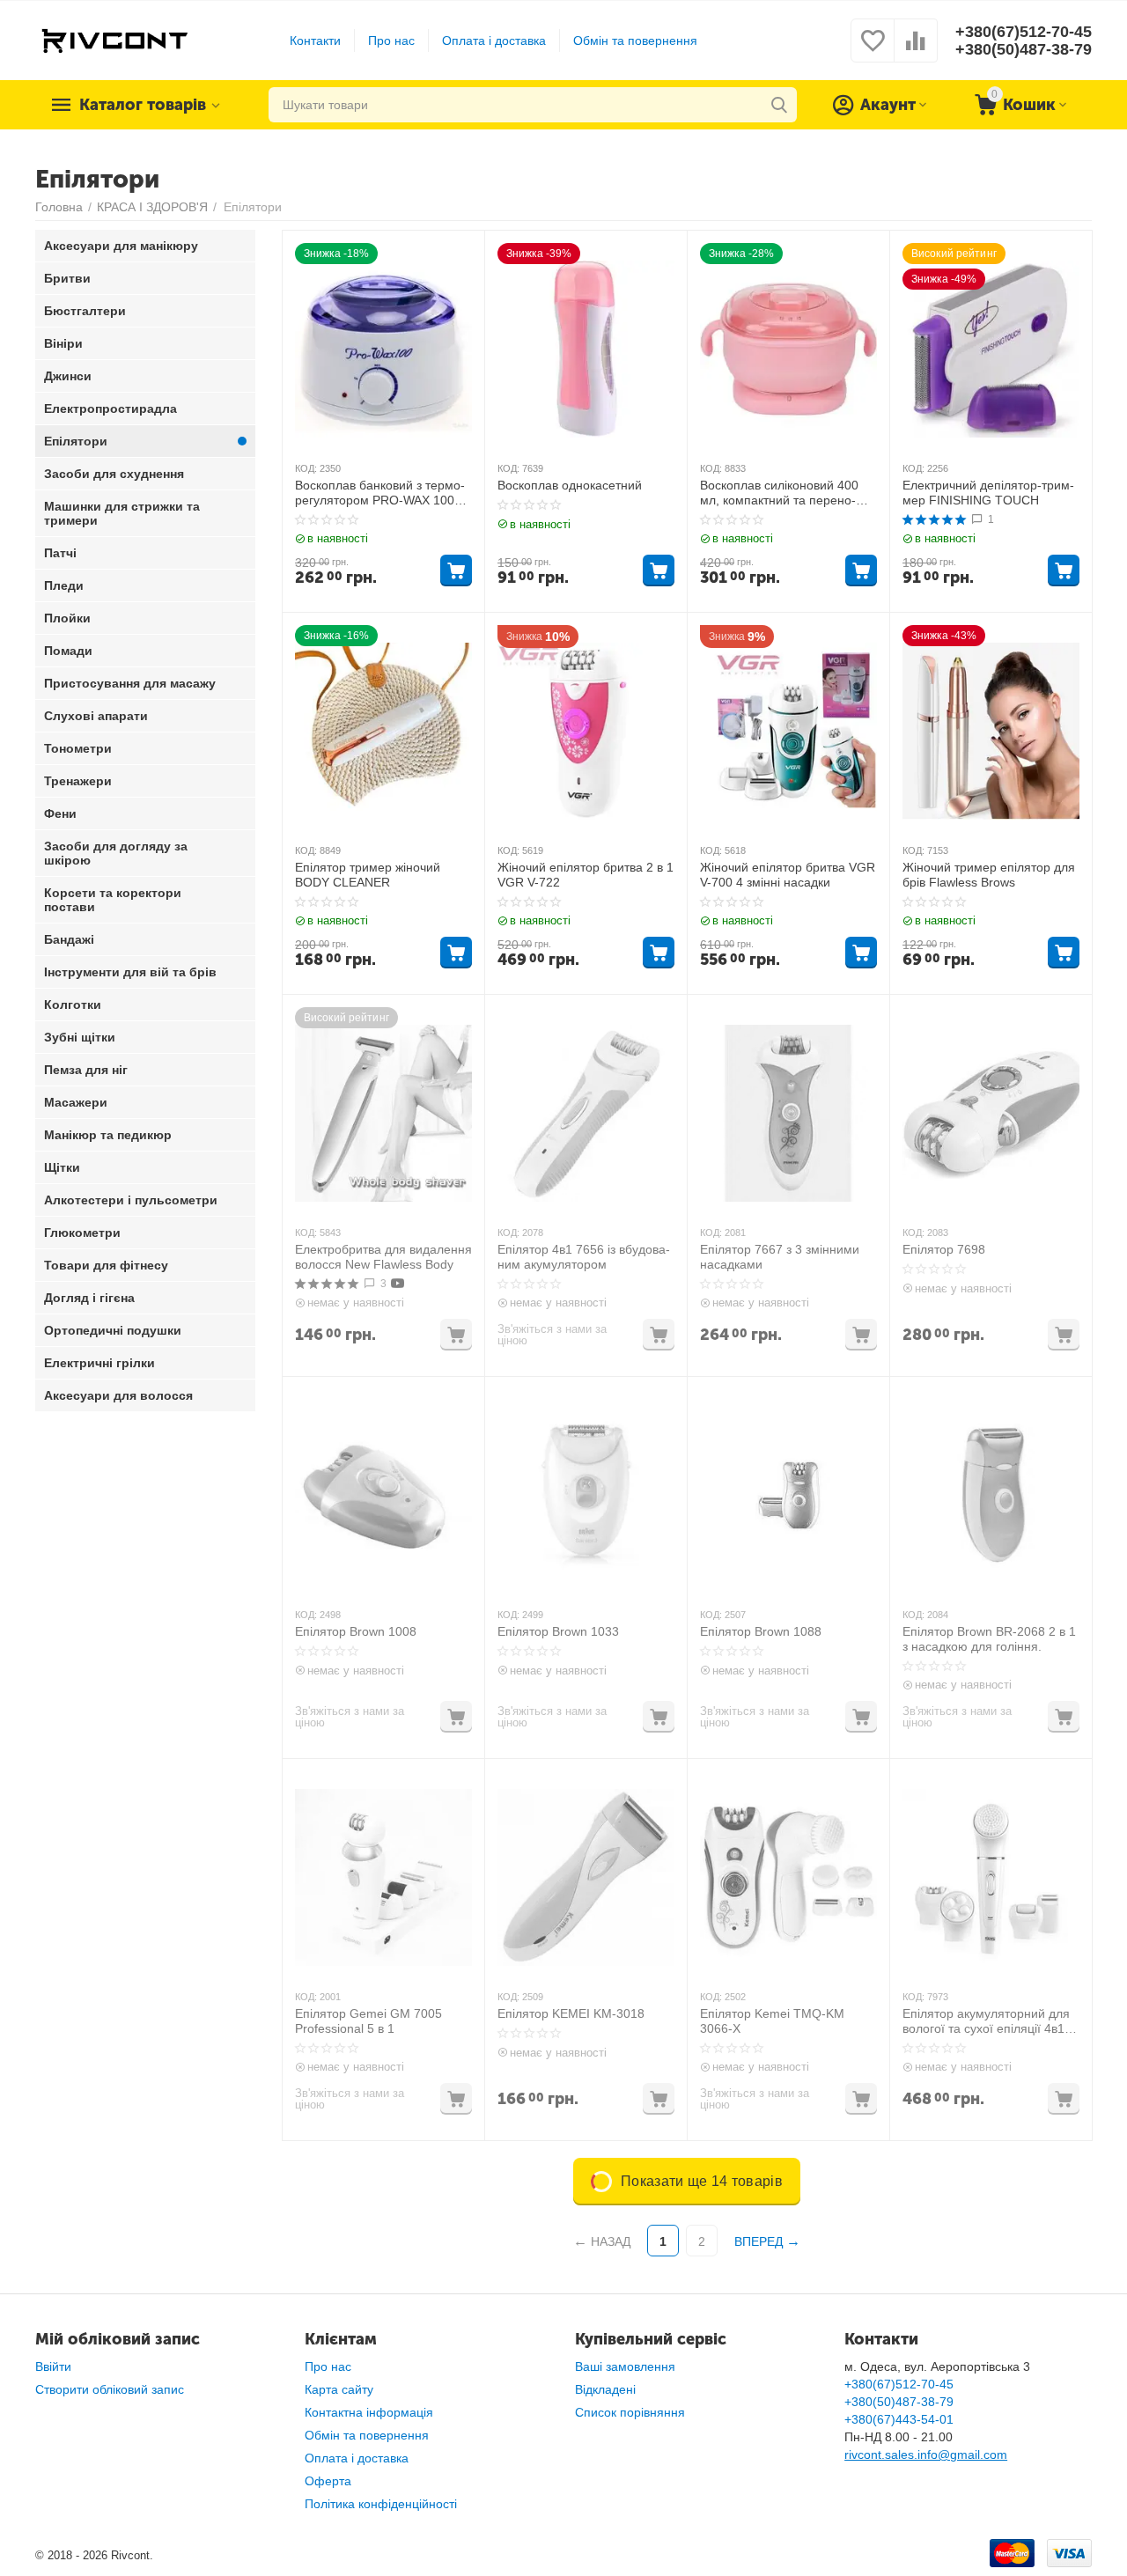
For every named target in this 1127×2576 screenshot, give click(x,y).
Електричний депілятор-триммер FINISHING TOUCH (988, 493)
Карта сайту (339, 2389)
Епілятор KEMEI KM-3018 (571, 2013)
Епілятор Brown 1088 (761, 1631)
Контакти (315, 40)
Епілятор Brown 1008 (356, 1631)
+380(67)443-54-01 (899, 2419)
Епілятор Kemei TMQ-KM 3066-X (772, 2021)
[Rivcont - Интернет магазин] (114, 40)
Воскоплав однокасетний (570, 485)
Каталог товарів (143, 105)
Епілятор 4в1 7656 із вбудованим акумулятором (584, 1257)
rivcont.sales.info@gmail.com (926, 2455)
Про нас (391, 40)
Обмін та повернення (635, 40)
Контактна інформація (369, 2412)
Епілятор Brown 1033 (558, 1631)
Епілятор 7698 (944, 1249)
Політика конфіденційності (381, 2504)
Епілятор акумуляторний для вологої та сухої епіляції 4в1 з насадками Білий (988, 2021)
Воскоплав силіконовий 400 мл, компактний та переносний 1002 (779, 493)
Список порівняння (630, 2412)
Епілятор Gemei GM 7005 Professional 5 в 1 (368, 2021)
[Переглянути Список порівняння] (916, 50)
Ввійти (53, 2366)
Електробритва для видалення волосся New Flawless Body (383, 1257)
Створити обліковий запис (110, 2389)
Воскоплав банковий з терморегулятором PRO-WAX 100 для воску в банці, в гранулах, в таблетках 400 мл (381, 493)
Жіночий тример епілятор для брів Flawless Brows (989, 875)
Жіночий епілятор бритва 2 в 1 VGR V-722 (586, 875)
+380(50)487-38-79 (1024, 49)
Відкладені (605, 2389)
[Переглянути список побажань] (873, 50)
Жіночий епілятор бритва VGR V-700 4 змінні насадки (788, 875)
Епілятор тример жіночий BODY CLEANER (368, 875)
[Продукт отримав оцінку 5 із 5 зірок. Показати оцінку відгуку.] (935, 519)
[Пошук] (779, 105)
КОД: (306, 468)
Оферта (328, 2481)
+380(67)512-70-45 (1024, 32)
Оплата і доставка (494, 40)
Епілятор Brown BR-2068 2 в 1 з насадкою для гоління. (989, 1639)
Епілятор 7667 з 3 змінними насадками (780, 1257)
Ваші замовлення (625, 2366)
